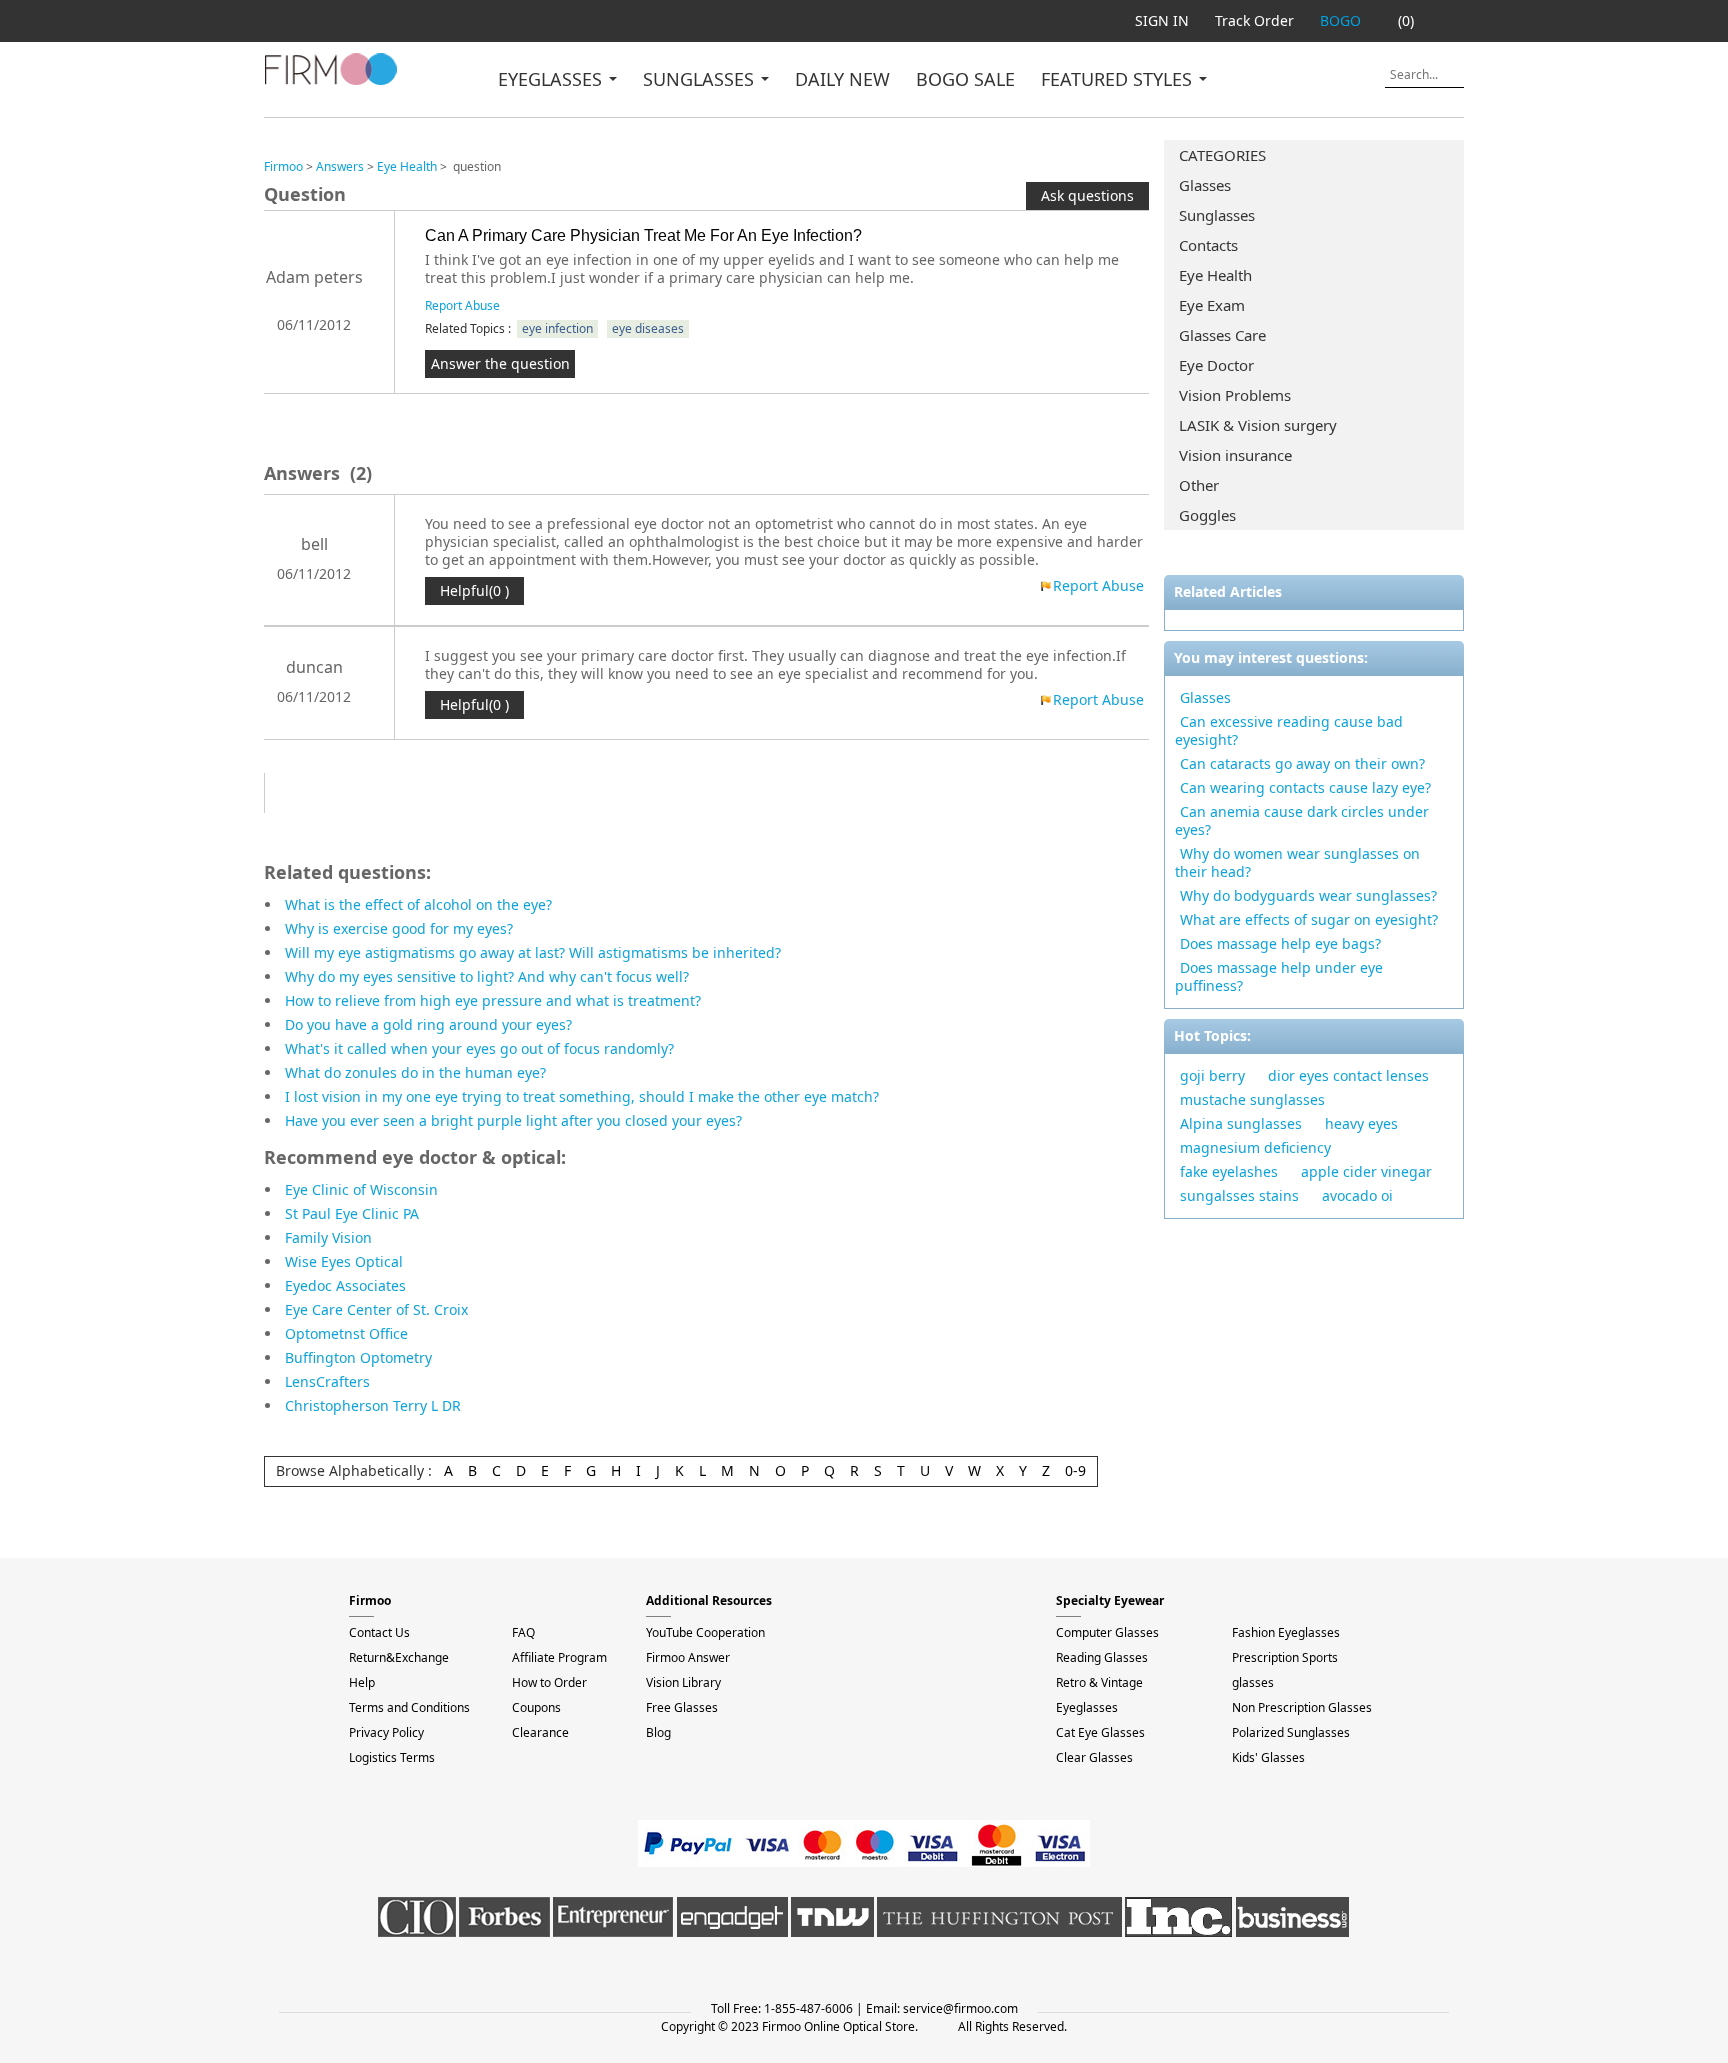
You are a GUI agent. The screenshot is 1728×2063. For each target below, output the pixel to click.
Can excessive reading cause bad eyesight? (1289, 730)
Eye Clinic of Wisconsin (361, 1189)
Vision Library (683, 1682)
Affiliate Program (559, 1657)
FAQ (523, 1632)
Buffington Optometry (358, 1357)
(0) (1406, 20)
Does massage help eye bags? (1280, 943)
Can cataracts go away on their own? (1302, 763)
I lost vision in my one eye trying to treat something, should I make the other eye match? (582, 1096)
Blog (658, 1732)
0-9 (1075, 1470)
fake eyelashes (1229, 1171)
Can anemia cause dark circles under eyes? (1302, 820)
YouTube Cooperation (705, 1632)
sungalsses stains (1239, 1195)
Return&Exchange (399, 1657)
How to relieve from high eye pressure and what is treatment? (493, 1000)
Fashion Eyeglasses (1286, 1632)
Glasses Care (1222, 335)
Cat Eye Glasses (1100, 1732)
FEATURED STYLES (1119, 79)
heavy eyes (1361, 1123)
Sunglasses (1217, 215)
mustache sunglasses (1252, 1099)
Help (362, 1682)
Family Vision (328, 1237)
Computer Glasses (1107, 1632)
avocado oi (1357, 1195)
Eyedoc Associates (345, 1285)
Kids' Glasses (1268, 1757)
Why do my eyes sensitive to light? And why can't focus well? (487, 976)
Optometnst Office (346, 1333)
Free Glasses (682, 1707)
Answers (340, 166)
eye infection (557, 328)
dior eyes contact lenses (1348, 1075)
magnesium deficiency (1255, 1147)
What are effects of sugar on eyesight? (1309, 919)
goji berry (1212, 1075)
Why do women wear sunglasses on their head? (1297, 862)
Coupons (536, 1707)
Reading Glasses (1102, 1657)
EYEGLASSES (552, 79)
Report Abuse (462, 305)
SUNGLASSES (701, 79)
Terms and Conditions (409, 1707)
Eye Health (1215, 275)
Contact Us (379, 1632)
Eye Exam (1212, 305)
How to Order (549, 1682)
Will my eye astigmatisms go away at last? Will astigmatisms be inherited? (533, 952)
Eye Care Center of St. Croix (376, 1309)
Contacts (1208, 245)
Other (1199, 485)
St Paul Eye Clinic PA (352, 1213)
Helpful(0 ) (474, 590)
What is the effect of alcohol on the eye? (418, 904)
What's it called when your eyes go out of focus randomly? (479, 1048)
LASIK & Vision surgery (1258, 425)
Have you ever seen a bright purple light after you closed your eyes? (513, 1120)
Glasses (1205, 185)
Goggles (1207, 515)
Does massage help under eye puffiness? (1279, 976)
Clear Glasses (1094, 1757)
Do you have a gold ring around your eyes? (428, 1024)
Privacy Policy (386, 1732)
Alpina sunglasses (1241, 1123)
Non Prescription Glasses (1302, 1707)
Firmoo (283, 166)
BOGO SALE (965, 79)
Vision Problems (1235, 395)
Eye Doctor (1216, 365)
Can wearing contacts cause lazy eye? (1305, 787)
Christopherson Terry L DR (373, 1405)
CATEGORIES (1222, 155)
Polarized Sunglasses (1291, 1732)
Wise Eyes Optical (344, 1261)
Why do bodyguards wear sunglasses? (1308, 895)
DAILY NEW (842, 79)
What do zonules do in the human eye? (415, 1072)
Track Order (1254, 20)
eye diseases (648, 328)
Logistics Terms (392, 1757)
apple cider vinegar (1366, 1171)
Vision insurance (1235, 455)
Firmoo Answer (688, 1657)
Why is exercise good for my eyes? (399, 928)
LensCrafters (327, 1381)
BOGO (1340, 20)
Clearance (540, 1732)
